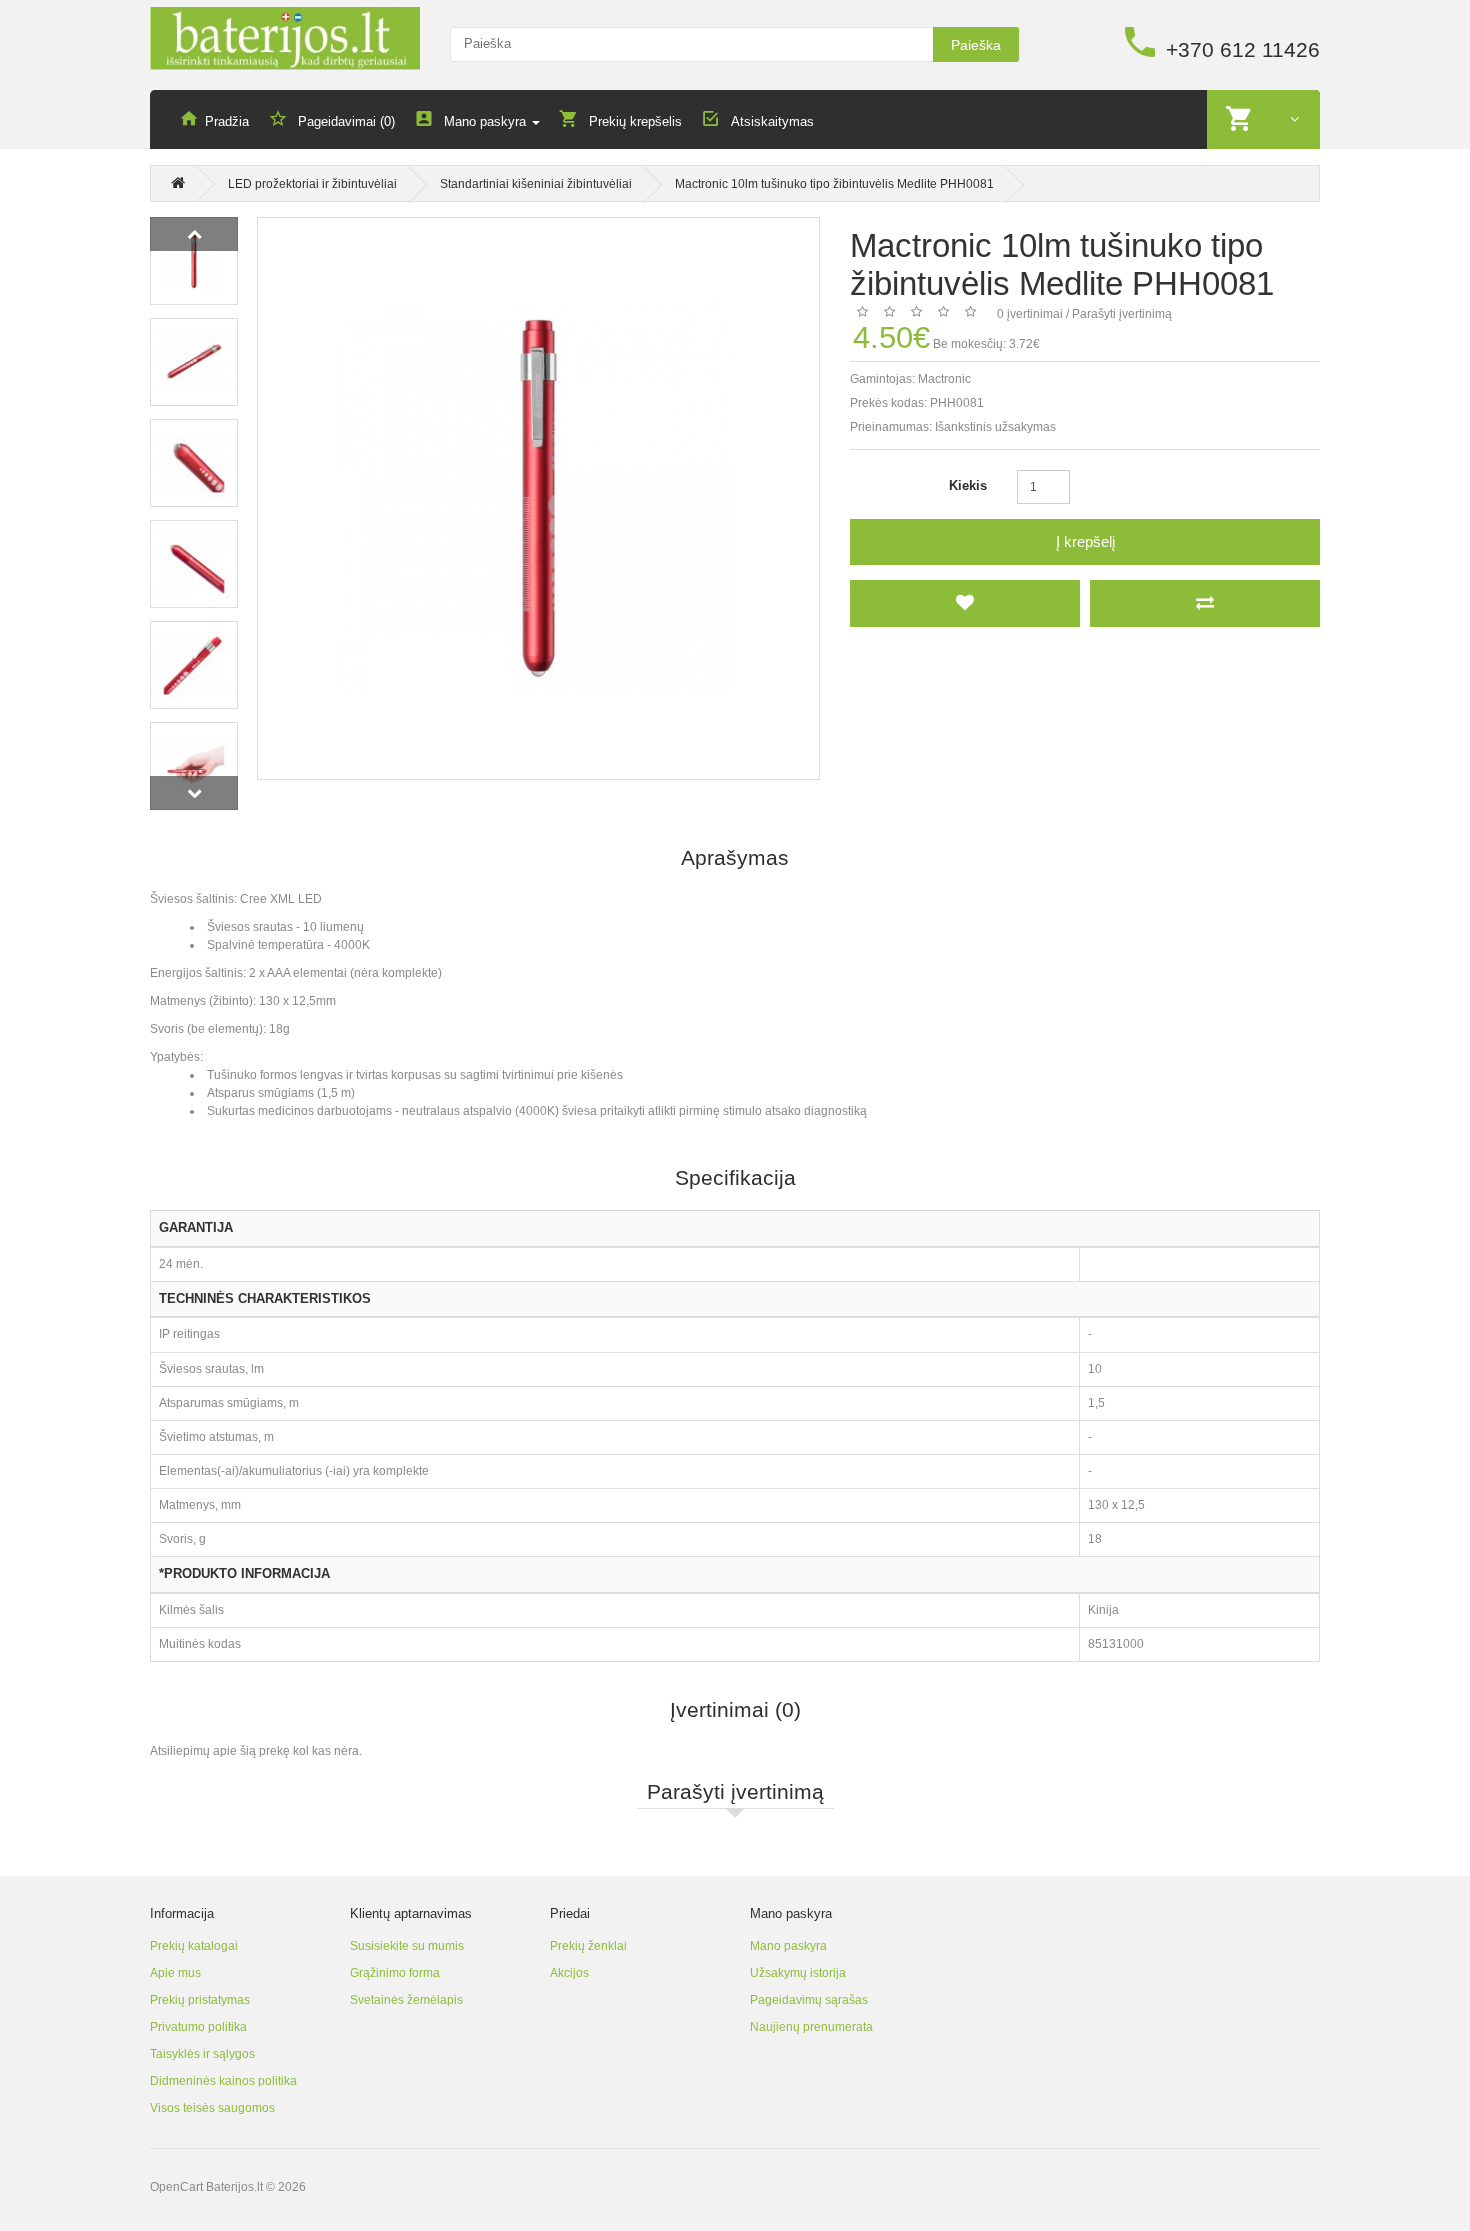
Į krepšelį (1085, 541)
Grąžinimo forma (395, 1973)
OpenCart (176, 2187)
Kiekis (968, 485)
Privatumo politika (198, 2027)
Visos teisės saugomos (212, 2108)
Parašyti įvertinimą (1122, 314)
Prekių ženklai (588, 1946)
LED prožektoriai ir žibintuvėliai (312, 184)
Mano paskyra (788, 1946)
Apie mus (175, 1973)
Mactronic (944, 379)
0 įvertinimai (1030, 314)
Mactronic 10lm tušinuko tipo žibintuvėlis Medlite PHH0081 (834, 184)
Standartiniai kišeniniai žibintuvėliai (536, 184)
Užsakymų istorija (798, 1973)
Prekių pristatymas (200, 2000)
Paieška (976, 45)
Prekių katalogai (194, 1946)
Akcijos (569, 1973)
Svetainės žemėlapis (406, 2000)
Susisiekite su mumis (407, 1946)
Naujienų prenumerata (811, 2027)
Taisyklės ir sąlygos (202, 2054)
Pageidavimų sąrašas (809, 2000)
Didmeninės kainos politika (223, 2081)
